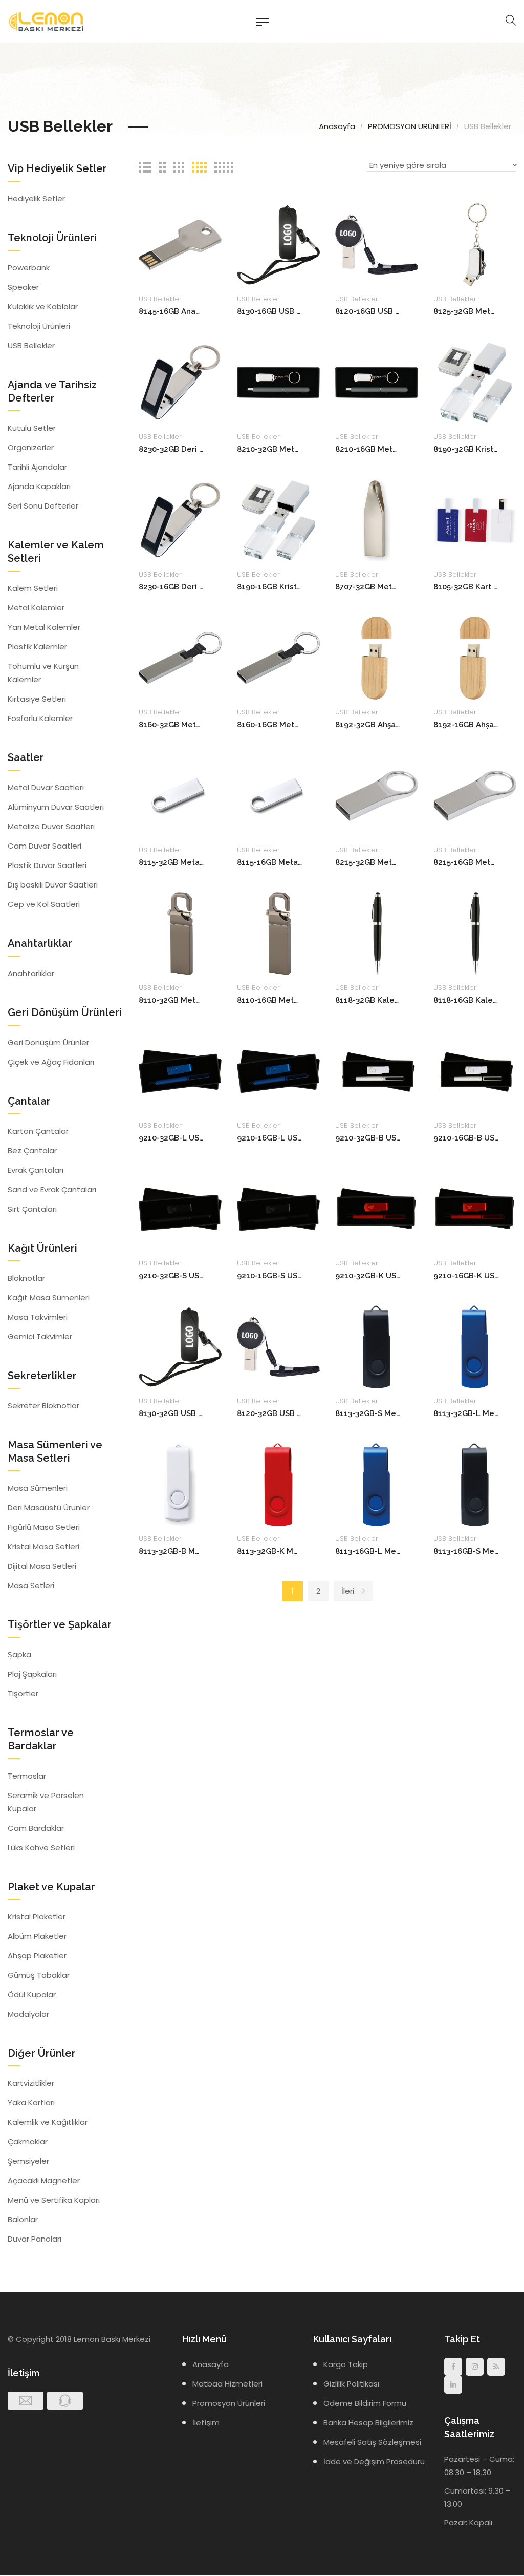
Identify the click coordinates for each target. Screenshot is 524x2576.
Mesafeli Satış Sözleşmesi (372, 2442)
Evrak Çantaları (36, 1170)
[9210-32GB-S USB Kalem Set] (180, 1208)
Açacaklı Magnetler (44, 2180)
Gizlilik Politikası (351, 2384)
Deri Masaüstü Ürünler (49, 1507)
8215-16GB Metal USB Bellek (466, 862)
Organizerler (31, 447)
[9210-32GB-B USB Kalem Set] (377, 1071)
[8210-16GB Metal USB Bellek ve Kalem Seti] (377, 382)
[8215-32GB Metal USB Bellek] (377, 795)
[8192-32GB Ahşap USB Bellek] (377, 657)
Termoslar (27, 1776)
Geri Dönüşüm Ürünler (48, 1042)
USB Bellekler (160, 299)
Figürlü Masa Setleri (44, 1527)
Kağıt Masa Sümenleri (49, 1297)
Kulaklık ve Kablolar (43, 307)
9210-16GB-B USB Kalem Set (466, 1138)
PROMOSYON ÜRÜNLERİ (410, 126)
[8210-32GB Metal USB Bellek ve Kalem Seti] (278, 382)
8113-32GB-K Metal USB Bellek (269, 1551)
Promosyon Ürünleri (229, 2403)
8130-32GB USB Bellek (171, 1413)
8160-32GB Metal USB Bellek (171, 725)
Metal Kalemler (36, 608)
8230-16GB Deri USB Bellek (171, 587)
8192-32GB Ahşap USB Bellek (368, 725)
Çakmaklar (28, 2141)
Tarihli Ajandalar (37, 467)
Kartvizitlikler (31, 2083)
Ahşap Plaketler (37, 1956)
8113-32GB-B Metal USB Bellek (171, 1551)
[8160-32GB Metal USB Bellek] (180, 657)
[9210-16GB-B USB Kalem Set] (475, 1071)
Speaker (23, 287)
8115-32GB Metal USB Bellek (171, 862)
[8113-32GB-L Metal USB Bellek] (475, 1346)
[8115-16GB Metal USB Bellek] (278, 795)
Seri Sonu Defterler (43, 506)
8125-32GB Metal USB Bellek (466, 311)
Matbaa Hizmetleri (227, 2384)
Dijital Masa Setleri (42, 1566)
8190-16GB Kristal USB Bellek (269, 587)
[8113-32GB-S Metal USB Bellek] (377, 1346)
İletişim (206, 2423)
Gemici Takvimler (40, 1336)
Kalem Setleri (33, 588)
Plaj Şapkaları (32, 1674)
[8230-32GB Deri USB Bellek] (180, 382)
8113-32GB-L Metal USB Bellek (466, 1413)
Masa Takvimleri (38, 1317)
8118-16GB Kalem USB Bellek (466, 1000)
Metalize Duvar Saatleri (51, 826)
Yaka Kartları (31, 2103)
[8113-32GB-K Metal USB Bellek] (278, 1484)
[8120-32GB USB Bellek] (278, 1346)
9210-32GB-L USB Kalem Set (171, 1138)
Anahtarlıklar (31, 973)
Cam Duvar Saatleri (45, 846)
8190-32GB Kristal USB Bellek (466, 449)
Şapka (19, 1654)
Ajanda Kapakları (39, 486)
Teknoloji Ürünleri (39, 326)
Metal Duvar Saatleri (46, 787)
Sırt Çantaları (32, 1209)
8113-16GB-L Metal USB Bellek (368, 1551)
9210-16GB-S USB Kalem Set (269, 1276)
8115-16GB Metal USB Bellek (269, 862)
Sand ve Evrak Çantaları (52, 1189)
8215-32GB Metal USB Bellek (368, 862)
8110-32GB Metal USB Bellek (171, 1000)
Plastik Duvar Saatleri (47, 865)
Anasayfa (337, 126)
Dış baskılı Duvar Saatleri (53, 885)
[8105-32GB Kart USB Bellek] (475, 520)
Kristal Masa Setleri (43, 1546)
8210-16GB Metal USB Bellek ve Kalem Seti (368, 449)
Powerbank (29, 268)
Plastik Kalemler (37, 647)
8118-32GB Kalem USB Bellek (368, 1000)
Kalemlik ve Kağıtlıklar (48, 2122)
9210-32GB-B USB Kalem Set (368, 1138)
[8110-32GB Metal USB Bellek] (180, 933)
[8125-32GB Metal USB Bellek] (475, 244)
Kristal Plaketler (37, 1917)
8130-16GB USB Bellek (269, 311)
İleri (349, 1591)
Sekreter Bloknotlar (43, 1406)
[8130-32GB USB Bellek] (180, 1346)
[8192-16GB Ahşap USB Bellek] (475, 657)
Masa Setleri (31, 1585)
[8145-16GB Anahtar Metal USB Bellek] (180, 244)
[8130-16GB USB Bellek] (278, 244)
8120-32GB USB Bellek (269, 1413)
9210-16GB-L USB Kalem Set (269, 1138)
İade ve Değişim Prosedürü (374, 2462)
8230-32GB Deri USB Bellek (171, 449)
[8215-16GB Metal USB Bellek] (475, 795)
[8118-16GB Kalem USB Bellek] (475, 933)
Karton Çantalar (38, 1131)
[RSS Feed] (496, 2367)
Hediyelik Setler (36, 198)
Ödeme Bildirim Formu (365, 2403)
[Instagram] (475, 2367)
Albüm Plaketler (37, 1936)
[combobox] (442, 167)
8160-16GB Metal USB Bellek (269, 725)
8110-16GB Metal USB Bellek (269, 1000)
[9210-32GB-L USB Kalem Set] (180, 1071)
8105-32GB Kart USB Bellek (466, 587)
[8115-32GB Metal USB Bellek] (180, 795)
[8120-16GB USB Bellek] (377, 244)
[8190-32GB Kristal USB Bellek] (475, 382)
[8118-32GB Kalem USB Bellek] (377, 933)
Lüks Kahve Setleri (41, 1847)
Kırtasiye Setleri (37, 699)
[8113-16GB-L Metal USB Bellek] (377, 1484)
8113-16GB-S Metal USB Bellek (466, 1551)
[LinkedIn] (453, 2385)
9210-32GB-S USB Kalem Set (171, 1276)
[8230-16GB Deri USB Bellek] (180, 520)
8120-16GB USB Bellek (368, 311)
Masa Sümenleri (38, 1488)
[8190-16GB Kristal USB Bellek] (278, 520)
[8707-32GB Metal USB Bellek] (377, 520)
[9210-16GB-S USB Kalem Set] (278, 1208)
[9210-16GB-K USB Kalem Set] (475, 1208)
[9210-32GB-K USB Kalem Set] (377, 1208)
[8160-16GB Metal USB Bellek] (278, 657)
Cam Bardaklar (36, 1828)
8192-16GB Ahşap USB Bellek (466, 725)
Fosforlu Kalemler (40, 718)
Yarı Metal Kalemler (44, 627)
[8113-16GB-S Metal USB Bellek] (475, 1484)
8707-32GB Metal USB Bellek (368, 587)
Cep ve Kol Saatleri (44, 904)
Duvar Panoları (35, 2239)
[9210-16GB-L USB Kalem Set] (278, 1071)
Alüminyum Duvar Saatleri (56, 807)
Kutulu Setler (32, 428)
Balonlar (23, 2219)
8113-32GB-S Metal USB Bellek (368, 1413)
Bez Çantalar (32, 1150)
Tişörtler (23, 1693)
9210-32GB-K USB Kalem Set (368, 1276)
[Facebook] (453, 2367)
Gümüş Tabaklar (39, 1975)
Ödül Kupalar (32, 1994)
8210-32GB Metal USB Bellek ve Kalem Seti (269, 449)
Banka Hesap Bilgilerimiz (368, 2423)
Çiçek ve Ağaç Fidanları (51, 1062)
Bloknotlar (26, 1278)
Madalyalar (28, 2014)
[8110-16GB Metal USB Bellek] (278, 933)
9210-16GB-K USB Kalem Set (466, 1276)
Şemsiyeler (28, 2161)
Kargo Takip (346, 2364)
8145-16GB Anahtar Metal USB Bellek (171, 311)
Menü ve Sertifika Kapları (54, 2200)
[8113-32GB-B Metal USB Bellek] (180, 1484)
